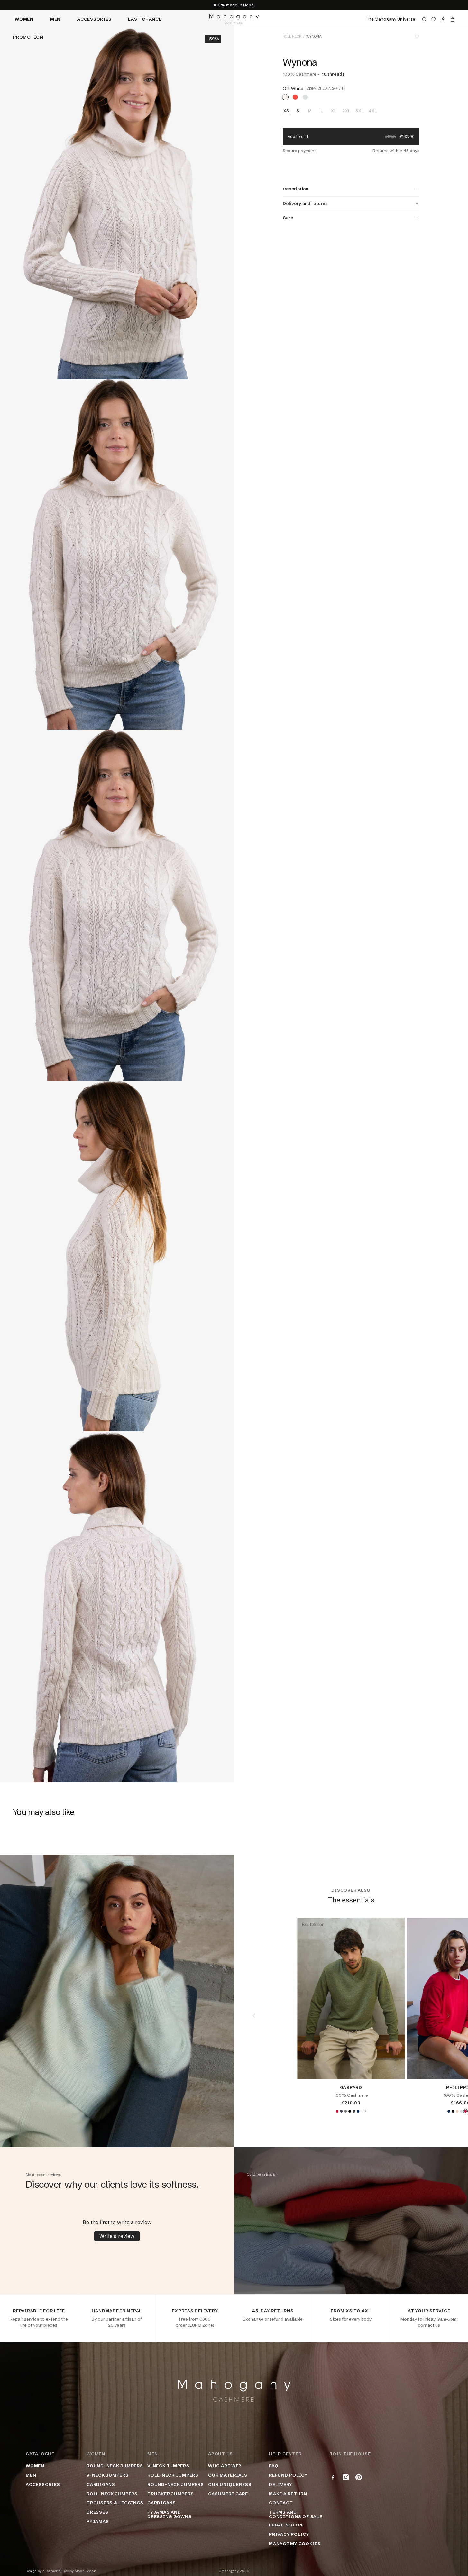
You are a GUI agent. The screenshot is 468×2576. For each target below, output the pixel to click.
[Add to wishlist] (417, 37)
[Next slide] (448, 2016)
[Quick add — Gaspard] (395, 2069)
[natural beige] (457, 2111)
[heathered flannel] (305, 97)
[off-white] (285, 97)
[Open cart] (453, 19)
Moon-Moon (85, 2571)
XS (286, 111)
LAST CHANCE (145, 19)
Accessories (94, 19)
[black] (350, 2111)
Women (24, 19)
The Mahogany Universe (390, 19)
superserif (51, 2571)
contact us (429, 2325)
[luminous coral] (295, 97)
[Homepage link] (234, 19)
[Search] (424, 19)
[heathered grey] (345, 2111)
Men (55, 19)
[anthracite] (341, 2111)
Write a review (117, 2236)
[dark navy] (358, 2111)
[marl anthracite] (354, 2111)
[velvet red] (337, 2111)
